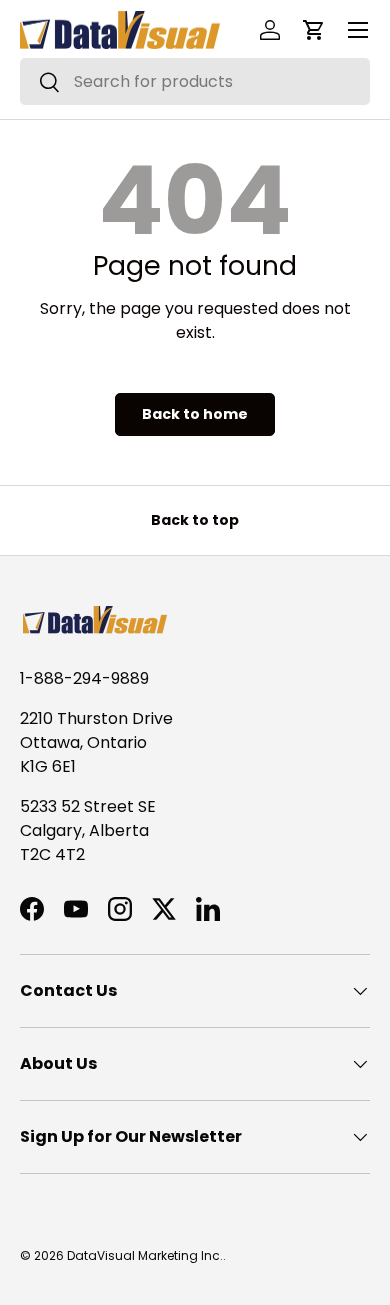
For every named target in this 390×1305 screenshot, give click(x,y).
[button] (314, 30)
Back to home (195, 414)
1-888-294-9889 (84, 678)
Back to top (195, 520)
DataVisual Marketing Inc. (145, 1255)
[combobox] (195, 81)
